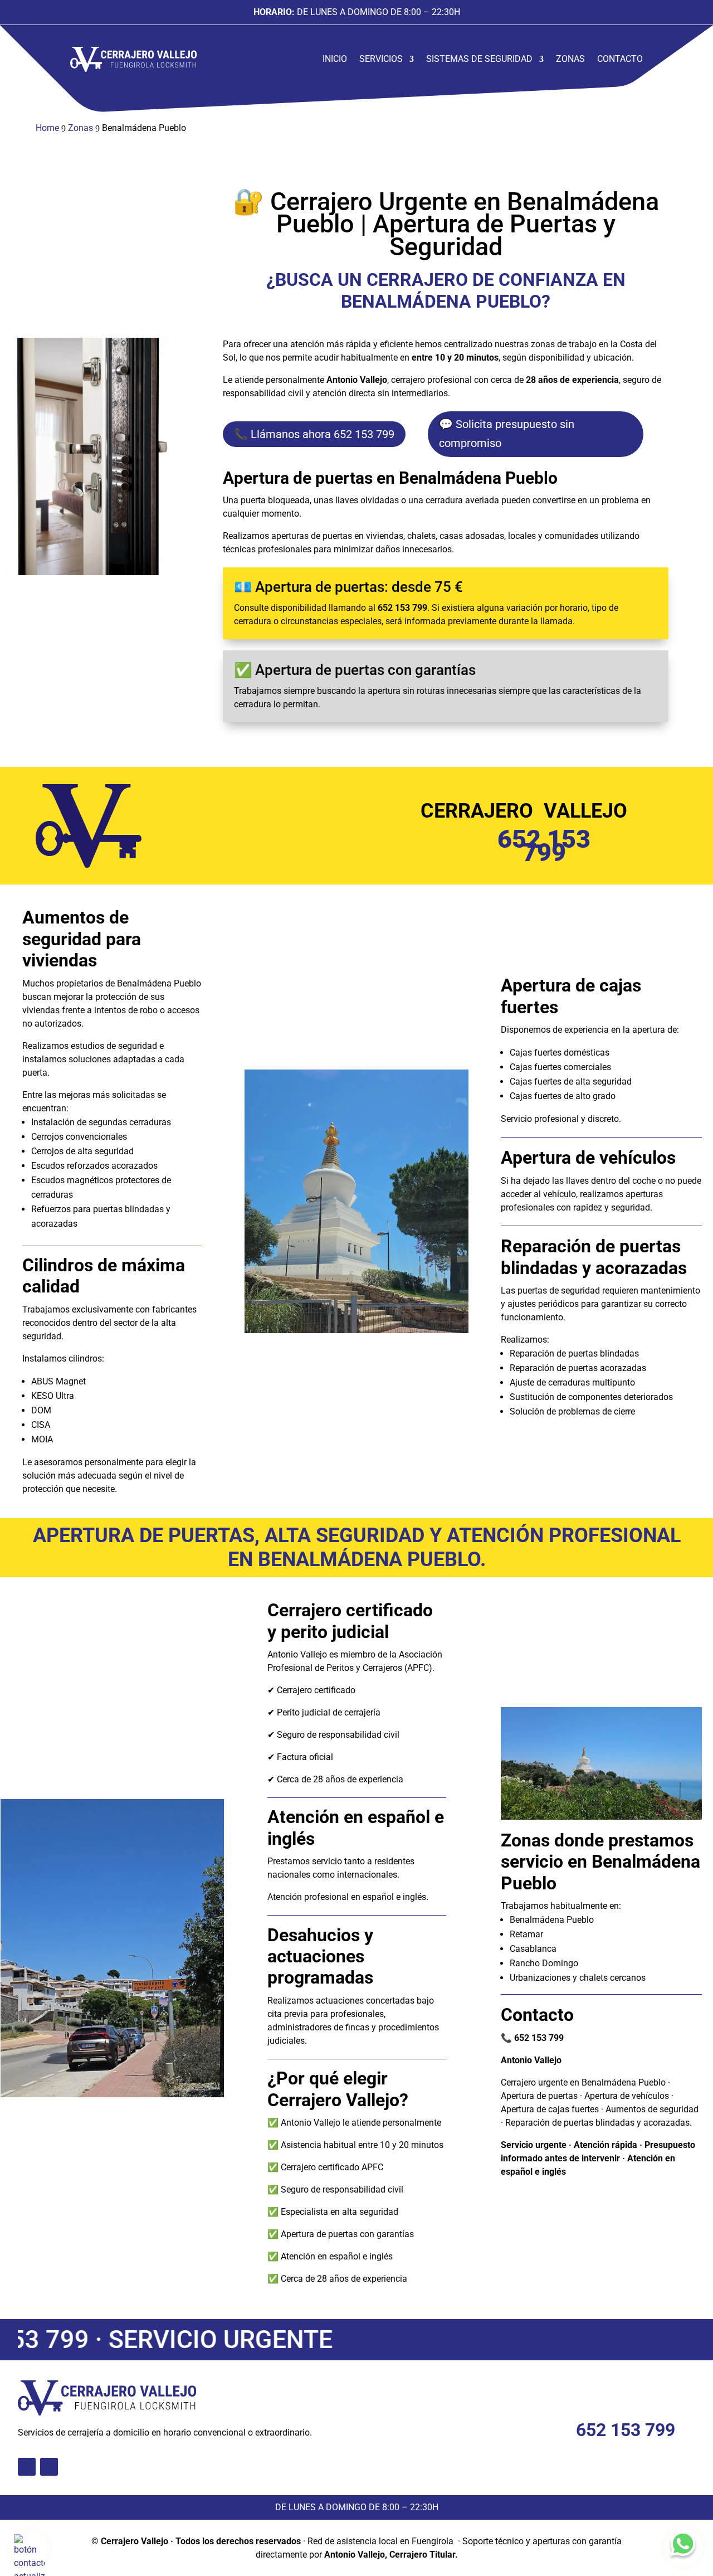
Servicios (381, 59)
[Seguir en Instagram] (49, 2467)
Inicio (335, 59)
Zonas (570, 59)
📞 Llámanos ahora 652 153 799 (314, 434)
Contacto (620, 59)
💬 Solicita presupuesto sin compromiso (507, 434)
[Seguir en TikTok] (27, 2467)
